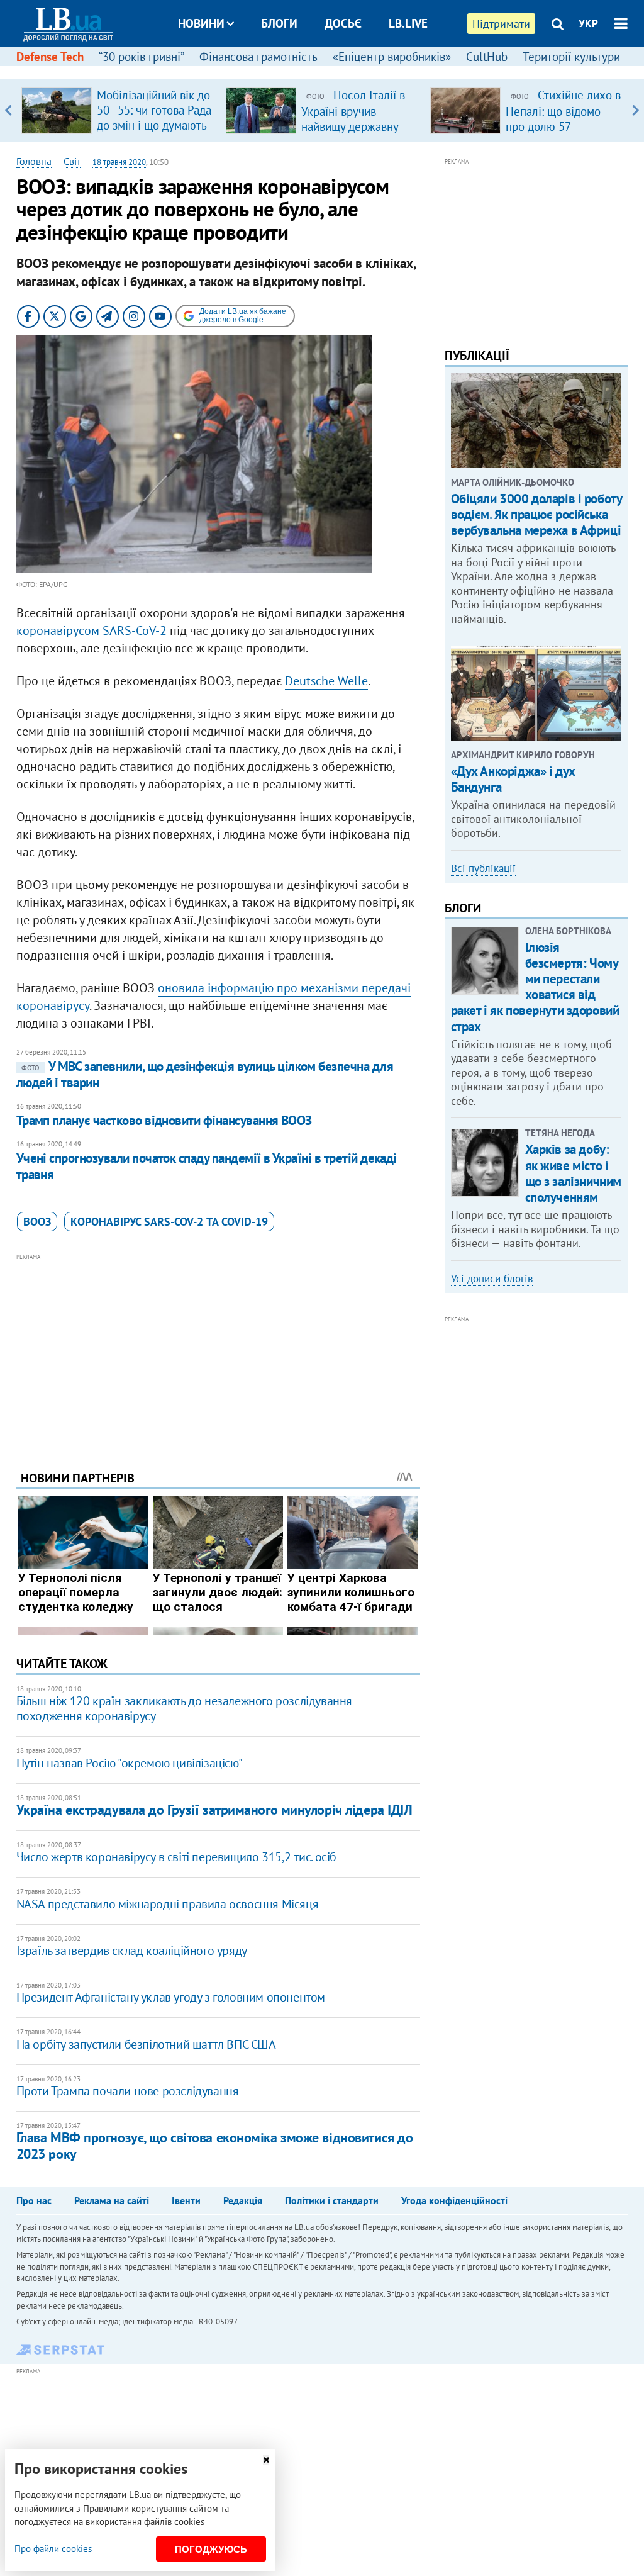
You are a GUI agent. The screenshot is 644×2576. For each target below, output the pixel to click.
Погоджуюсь (211, 2549)
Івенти (186, 2200)
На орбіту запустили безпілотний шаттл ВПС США (146, 2044)
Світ (72, 161)
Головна (34, 161)
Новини (201, 23)
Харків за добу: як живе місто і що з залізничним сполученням (573, 1173)
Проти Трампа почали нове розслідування (128, 2091)
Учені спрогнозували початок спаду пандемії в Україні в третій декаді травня (207, 1166)
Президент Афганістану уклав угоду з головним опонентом (171, 1997)
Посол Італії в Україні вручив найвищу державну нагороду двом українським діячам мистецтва (353, 133)
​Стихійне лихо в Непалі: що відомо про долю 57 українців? (563, 118)
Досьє (343, 23)
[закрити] (266, 2460)
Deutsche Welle (326, 681)
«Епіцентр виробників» (392, 57)
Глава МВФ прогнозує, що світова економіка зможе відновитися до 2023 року (215, 2145)
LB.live (408, 23)
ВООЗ (37, 1222)
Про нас (34, 2200)
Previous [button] (8, 110)
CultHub (487, 57)
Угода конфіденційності (454, 2200)
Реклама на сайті (112, 2200)
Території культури (571, 57)
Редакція (243, 2200)
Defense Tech (50, 57)
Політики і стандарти (332, 2200)
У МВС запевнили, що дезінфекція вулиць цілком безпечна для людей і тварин (205, 1074)
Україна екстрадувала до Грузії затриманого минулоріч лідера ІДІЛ (214, 1810)
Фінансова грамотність (258, 57)
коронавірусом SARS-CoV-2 (92, 630)
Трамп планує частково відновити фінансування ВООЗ (164, 1120)
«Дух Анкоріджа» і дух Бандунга (513, 779)
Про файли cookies (53, 2549)
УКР (588, 23)
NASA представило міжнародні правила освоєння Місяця (168, 1904)
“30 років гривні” (142, 57)
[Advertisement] (218, 1352)
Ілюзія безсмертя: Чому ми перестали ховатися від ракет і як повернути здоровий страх (535, 987)
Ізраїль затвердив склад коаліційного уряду (132, 1951)
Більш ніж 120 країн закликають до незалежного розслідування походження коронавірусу (184, 1708)
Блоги (279, 23)
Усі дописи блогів (492, 1279)
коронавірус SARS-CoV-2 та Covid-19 (169, 1222)
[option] (119, 110)
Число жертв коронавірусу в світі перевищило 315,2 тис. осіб (176, 1857)
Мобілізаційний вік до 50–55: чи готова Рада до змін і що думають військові (154, 118)
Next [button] (636, 110)
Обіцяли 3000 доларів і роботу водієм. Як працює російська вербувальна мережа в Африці (536, 514)
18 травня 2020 (119, 162)
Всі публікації (483, 868)
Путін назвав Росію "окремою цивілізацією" (130, 1763)
